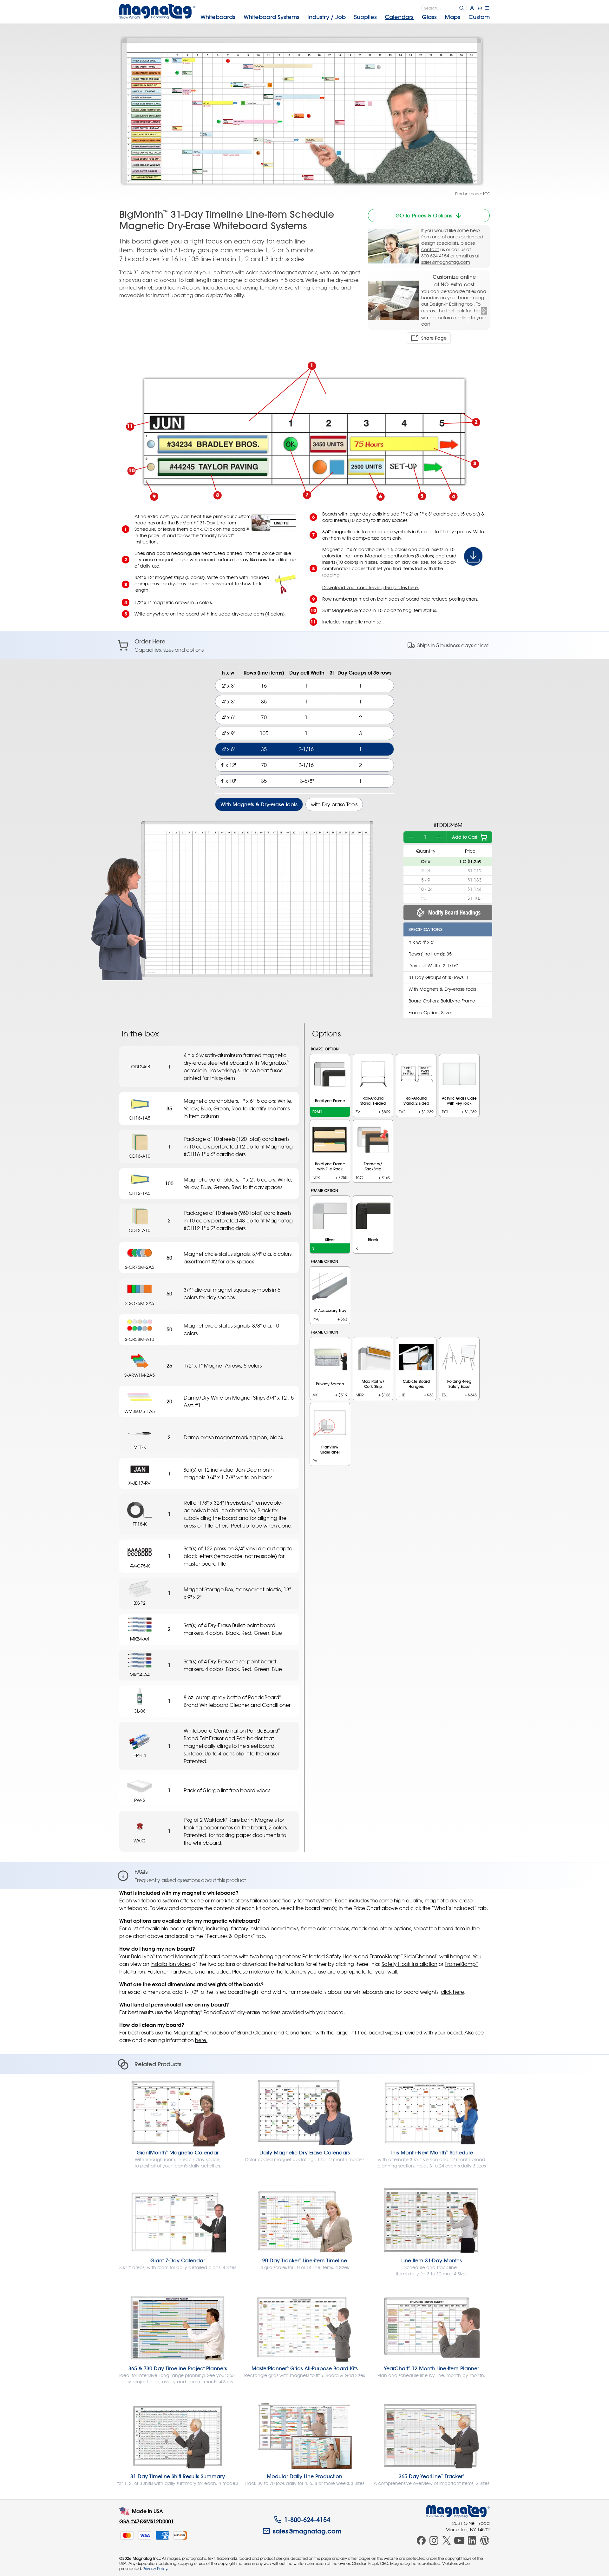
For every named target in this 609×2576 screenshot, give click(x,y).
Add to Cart (465, 837)
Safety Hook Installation (409, 1964)
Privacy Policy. (155, 2568)
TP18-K (140, 1524)
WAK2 (140, 1841)
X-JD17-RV (140, 1483)
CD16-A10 (140, 1156)
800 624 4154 (435, 256)
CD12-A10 (140, 1230)
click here (452, 1992)
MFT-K (140, 1447)
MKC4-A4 (140, 1675)
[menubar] (345, 17)
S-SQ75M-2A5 (140, 1303)
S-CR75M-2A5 (140, 1267)
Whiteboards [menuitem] (218, 17)
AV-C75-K (140, 1566)
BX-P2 (140, 1603)
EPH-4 (140, 1755)
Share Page (434, 338)
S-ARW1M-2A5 (140, 1375)
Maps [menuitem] (452, 17)
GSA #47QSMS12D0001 (147, 2521)
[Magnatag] (458, 2511)
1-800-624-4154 (307, 2519)
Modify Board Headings (454, 912)
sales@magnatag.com (446, 262)
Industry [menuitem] (327, 17)
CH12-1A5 (140, 1193)
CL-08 (140, 1711)
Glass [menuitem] (429, 17)
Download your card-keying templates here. (371, 587)
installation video (171, 1964)
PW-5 (140, 1800)
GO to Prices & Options (424, 216)
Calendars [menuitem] (399, 17)
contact (430, 249)
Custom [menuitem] (479, 17)
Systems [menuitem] (272, 17)
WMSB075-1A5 (140, 1411)
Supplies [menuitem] (365, 17)
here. (201, 2040)
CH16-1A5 (140, 1118)
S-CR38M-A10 (140, 1339)
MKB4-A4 (140, 1639)
